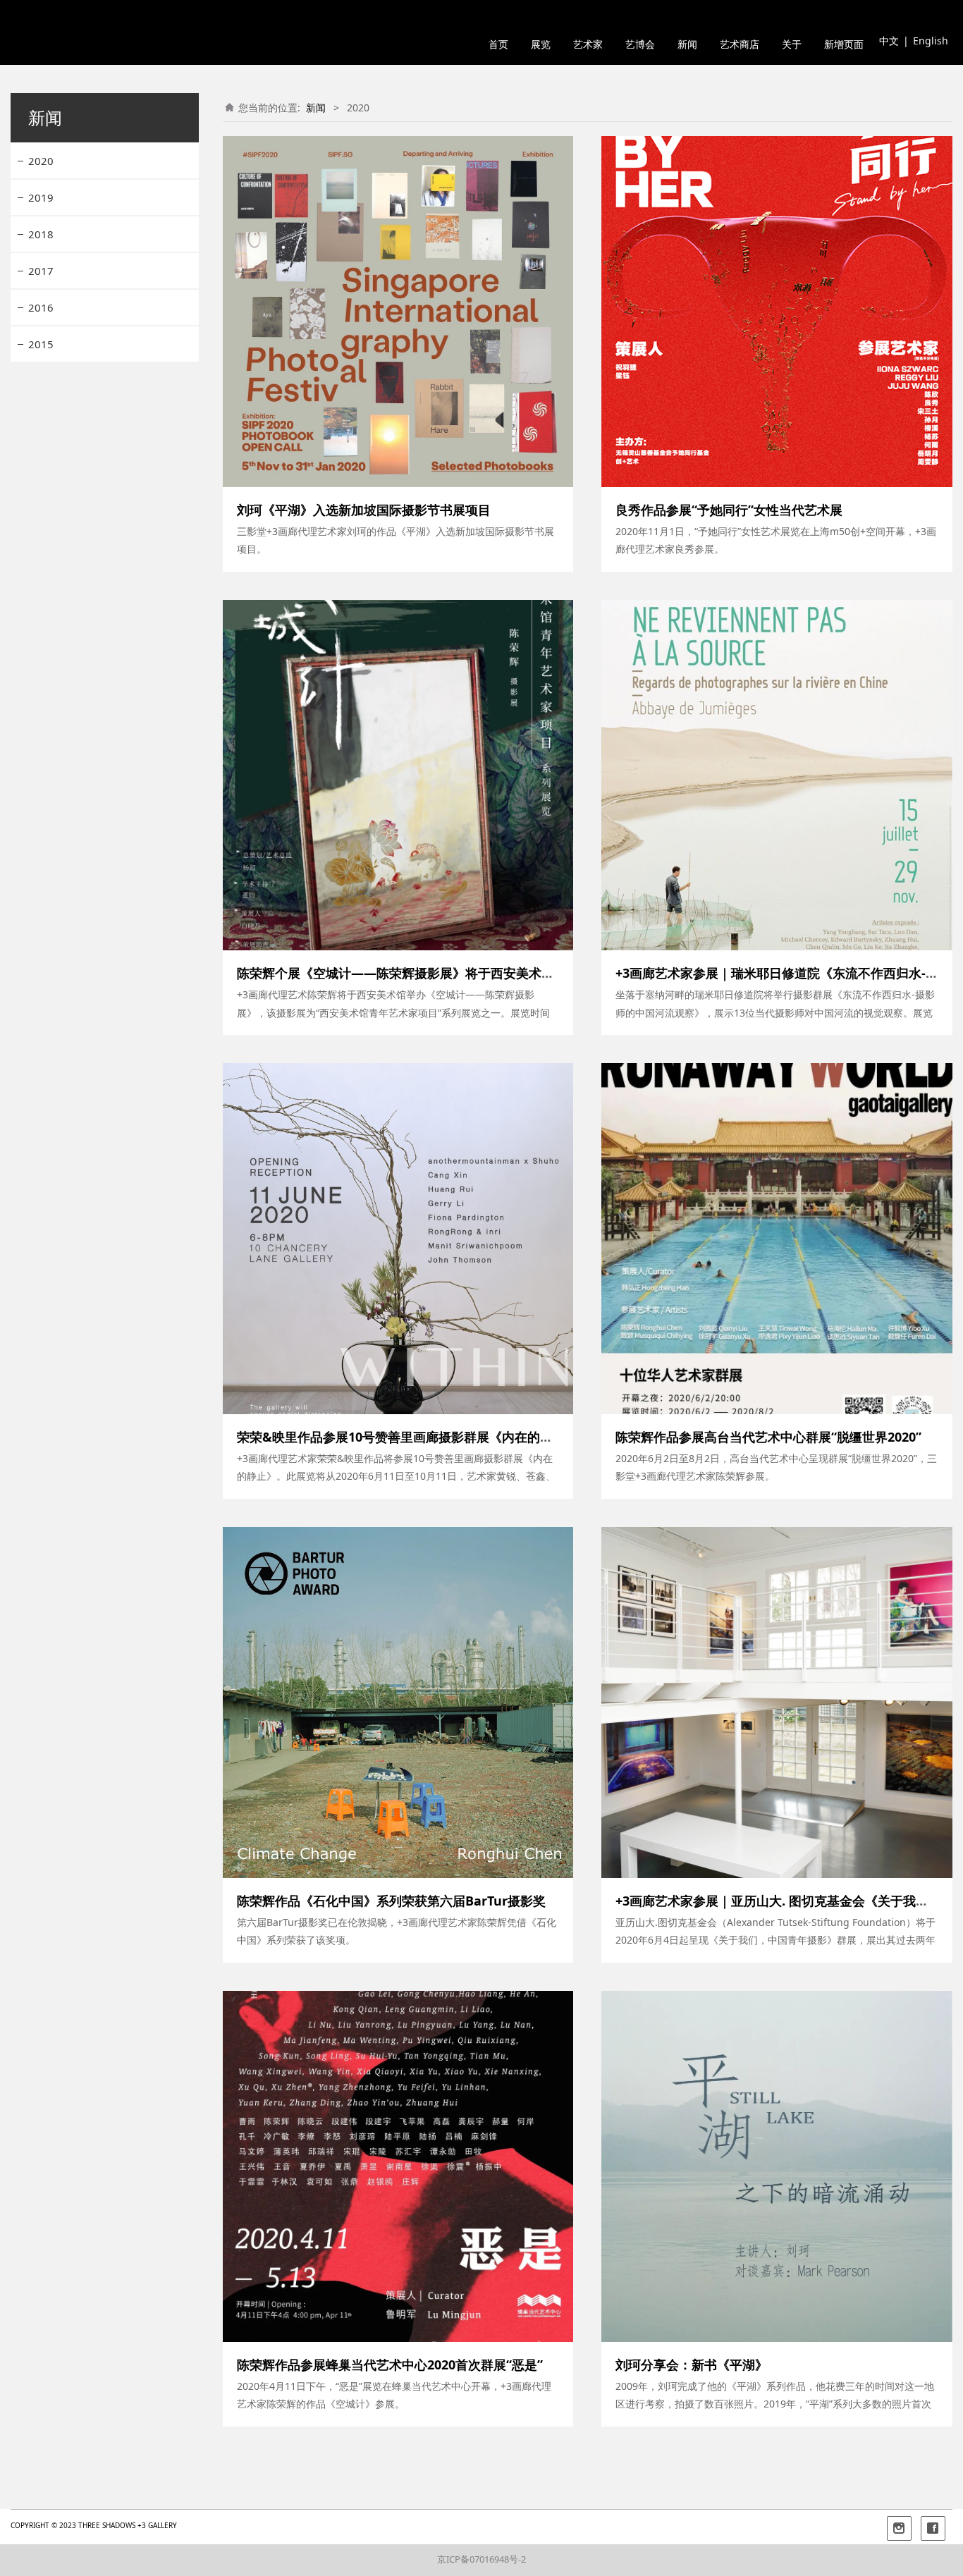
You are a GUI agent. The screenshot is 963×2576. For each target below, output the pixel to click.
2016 (41, 307)
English (931, 41)
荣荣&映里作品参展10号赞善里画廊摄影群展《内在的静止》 (407, 1437)
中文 (889, 41)
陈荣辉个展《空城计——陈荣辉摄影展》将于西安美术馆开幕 (408, 973)
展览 (541, 45)
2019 (41, 197)
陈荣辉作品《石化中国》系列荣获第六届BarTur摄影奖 (391, 1901)
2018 (41, 234)
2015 (41, 344)
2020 (41, 161)
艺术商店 (740, 45)
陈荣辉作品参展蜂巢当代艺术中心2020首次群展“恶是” (390, 2365)
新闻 (687, 45)
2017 (41, 271)
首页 (498, 45)
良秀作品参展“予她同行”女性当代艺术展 (729, 510)
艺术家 (588, 45)
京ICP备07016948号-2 (481, 2559)
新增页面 (844, 45)
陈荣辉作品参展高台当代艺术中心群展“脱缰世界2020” (768, 1437)
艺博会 (640, 45)
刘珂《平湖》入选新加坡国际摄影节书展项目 (364, 510)
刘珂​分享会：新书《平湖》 (692, 2365)
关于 (792, 45)
